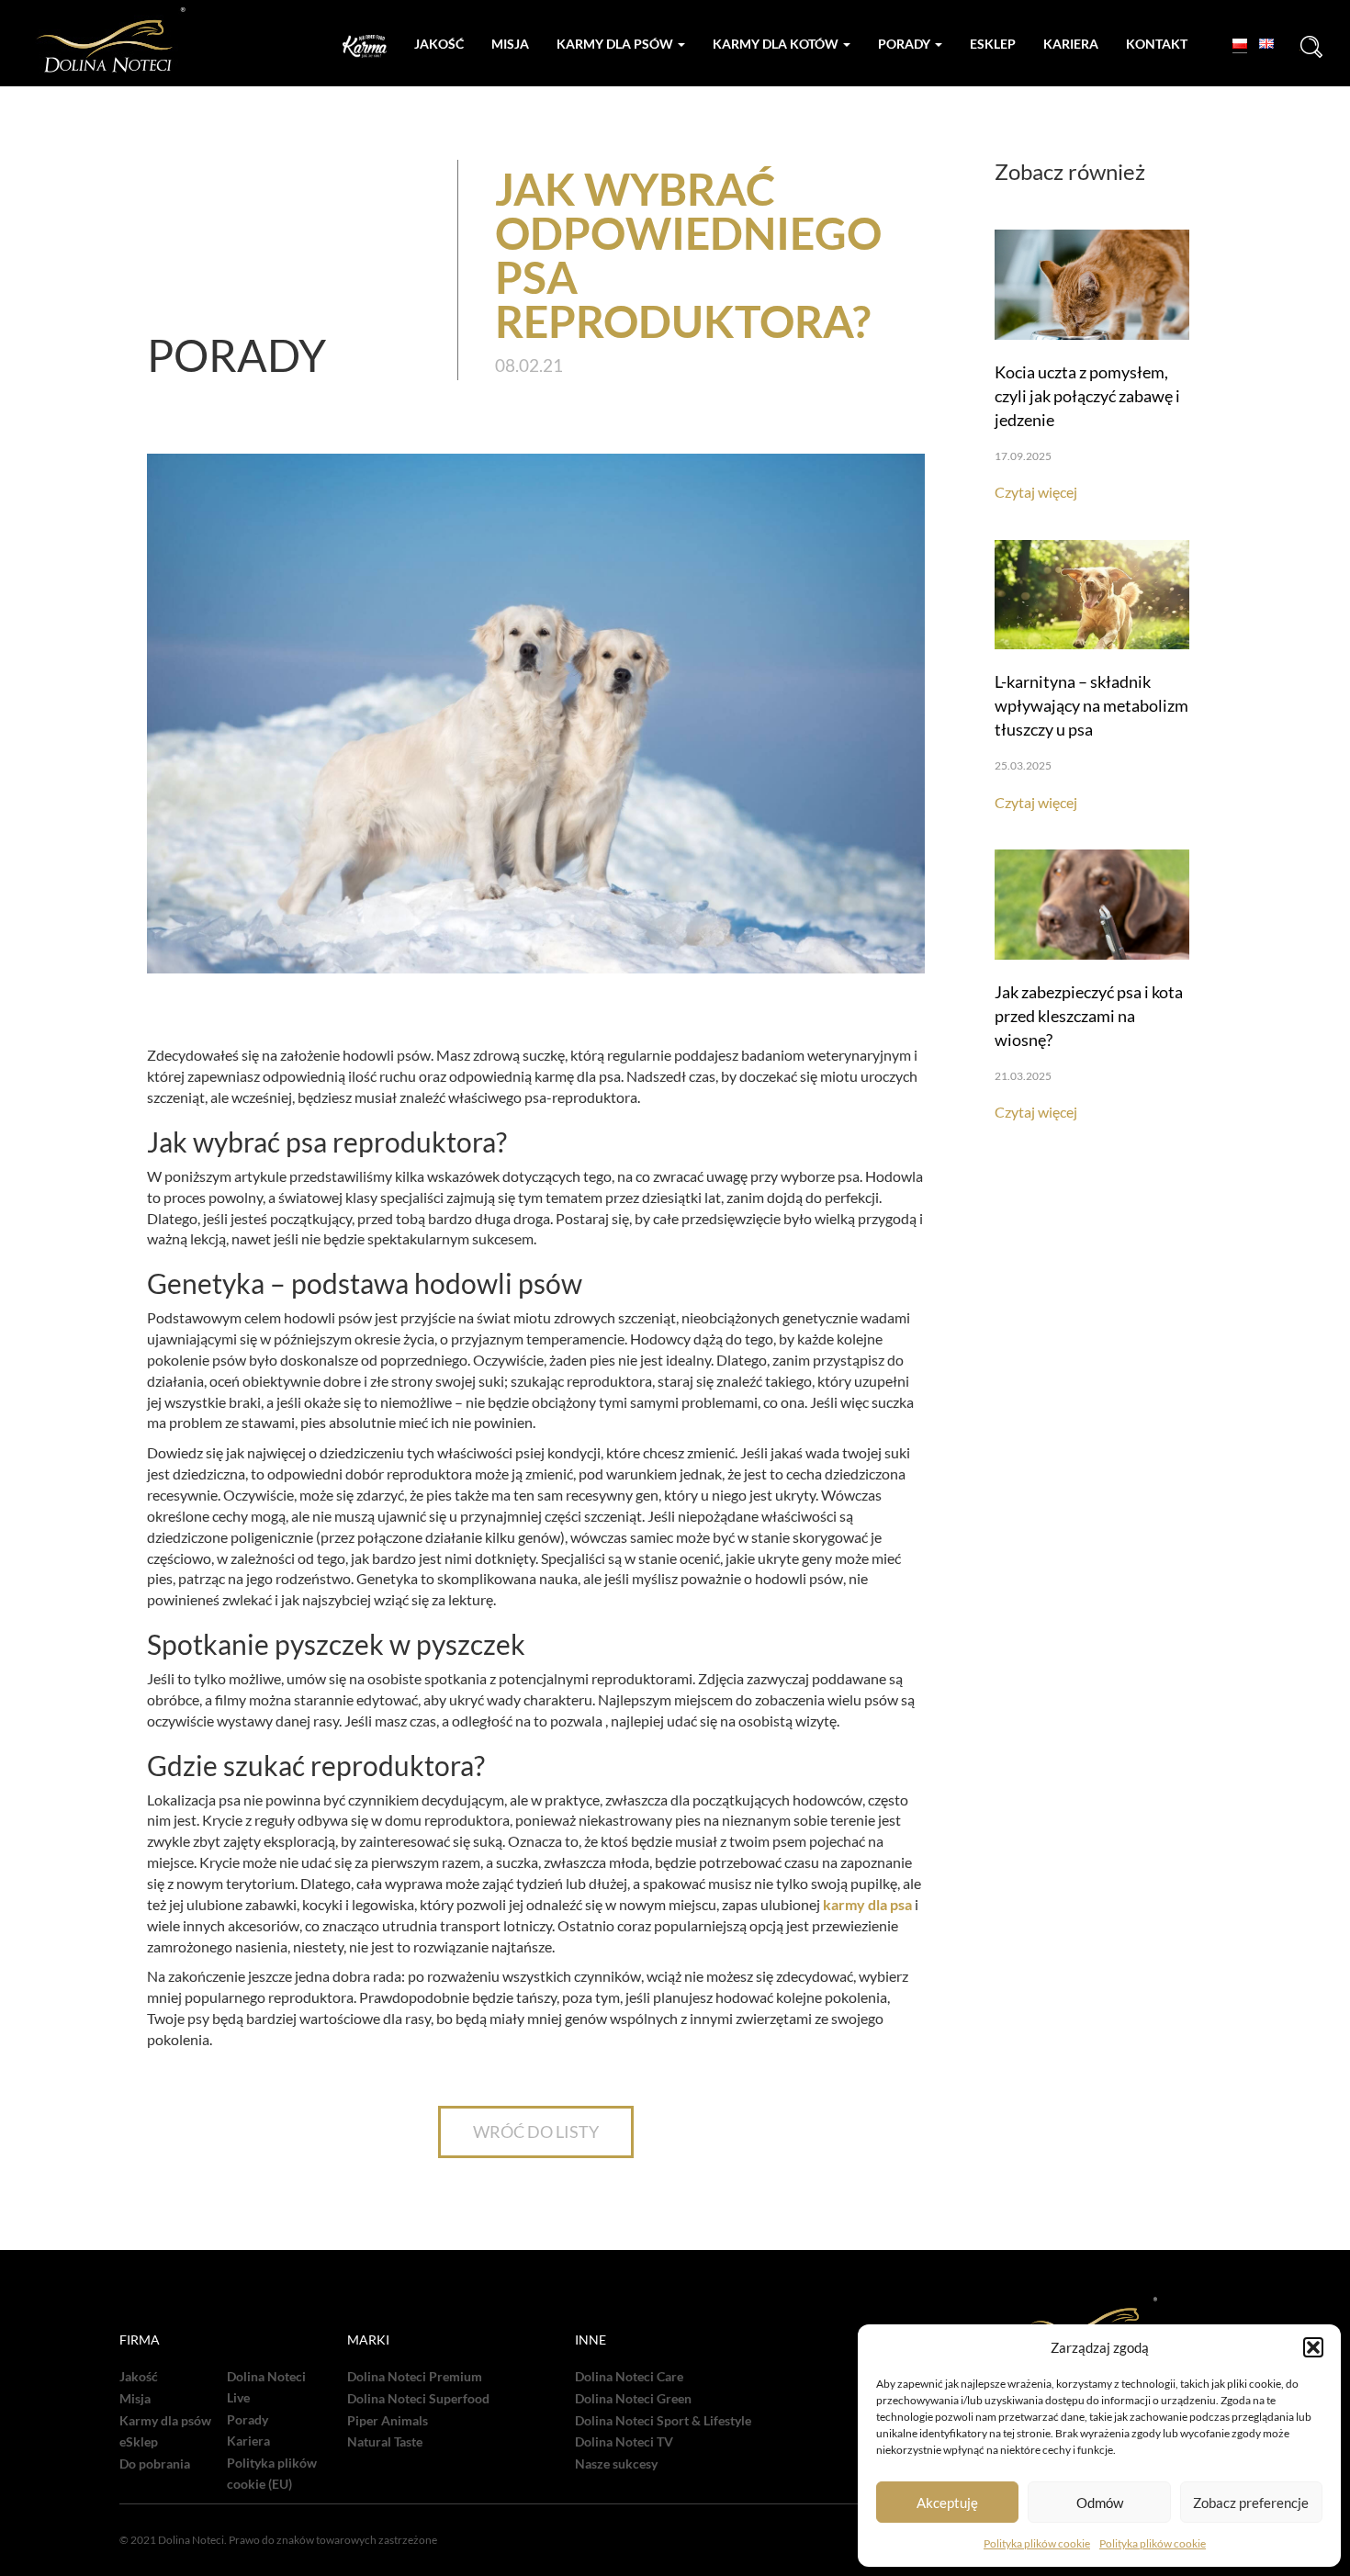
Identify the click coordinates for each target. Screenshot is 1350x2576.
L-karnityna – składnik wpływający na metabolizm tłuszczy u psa (1091, 705)
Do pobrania (155, 2464)
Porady (906, 44)
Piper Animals (388, 2421)
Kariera (1071, 44)
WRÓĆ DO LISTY (536, 2132)
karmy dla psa (867, 1904)
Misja (510, 44)
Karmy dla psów (616, 44)
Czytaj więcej (1036, 492)
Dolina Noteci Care (629, 2377)
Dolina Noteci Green (633, 2399)
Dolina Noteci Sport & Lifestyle (663, 2421)
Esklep (993, 44)
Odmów (1100, 2503)
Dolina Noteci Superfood (418, 2399)
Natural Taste (385, 2442)
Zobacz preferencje (1251, 2503)
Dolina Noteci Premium (415, 2377)
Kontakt (1157, 44)
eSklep (139, 2442)
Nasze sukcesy (616, 2464)
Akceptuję (947, 2503)
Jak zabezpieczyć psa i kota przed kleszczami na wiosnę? (1089, 1016)
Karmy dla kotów (777, 44)
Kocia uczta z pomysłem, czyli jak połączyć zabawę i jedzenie (1087, 396)
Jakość (439, 44)
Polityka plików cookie (1037, 2543)
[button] (1313, 2347)
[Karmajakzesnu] (365, 46)
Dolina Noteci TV (624, 2442)
